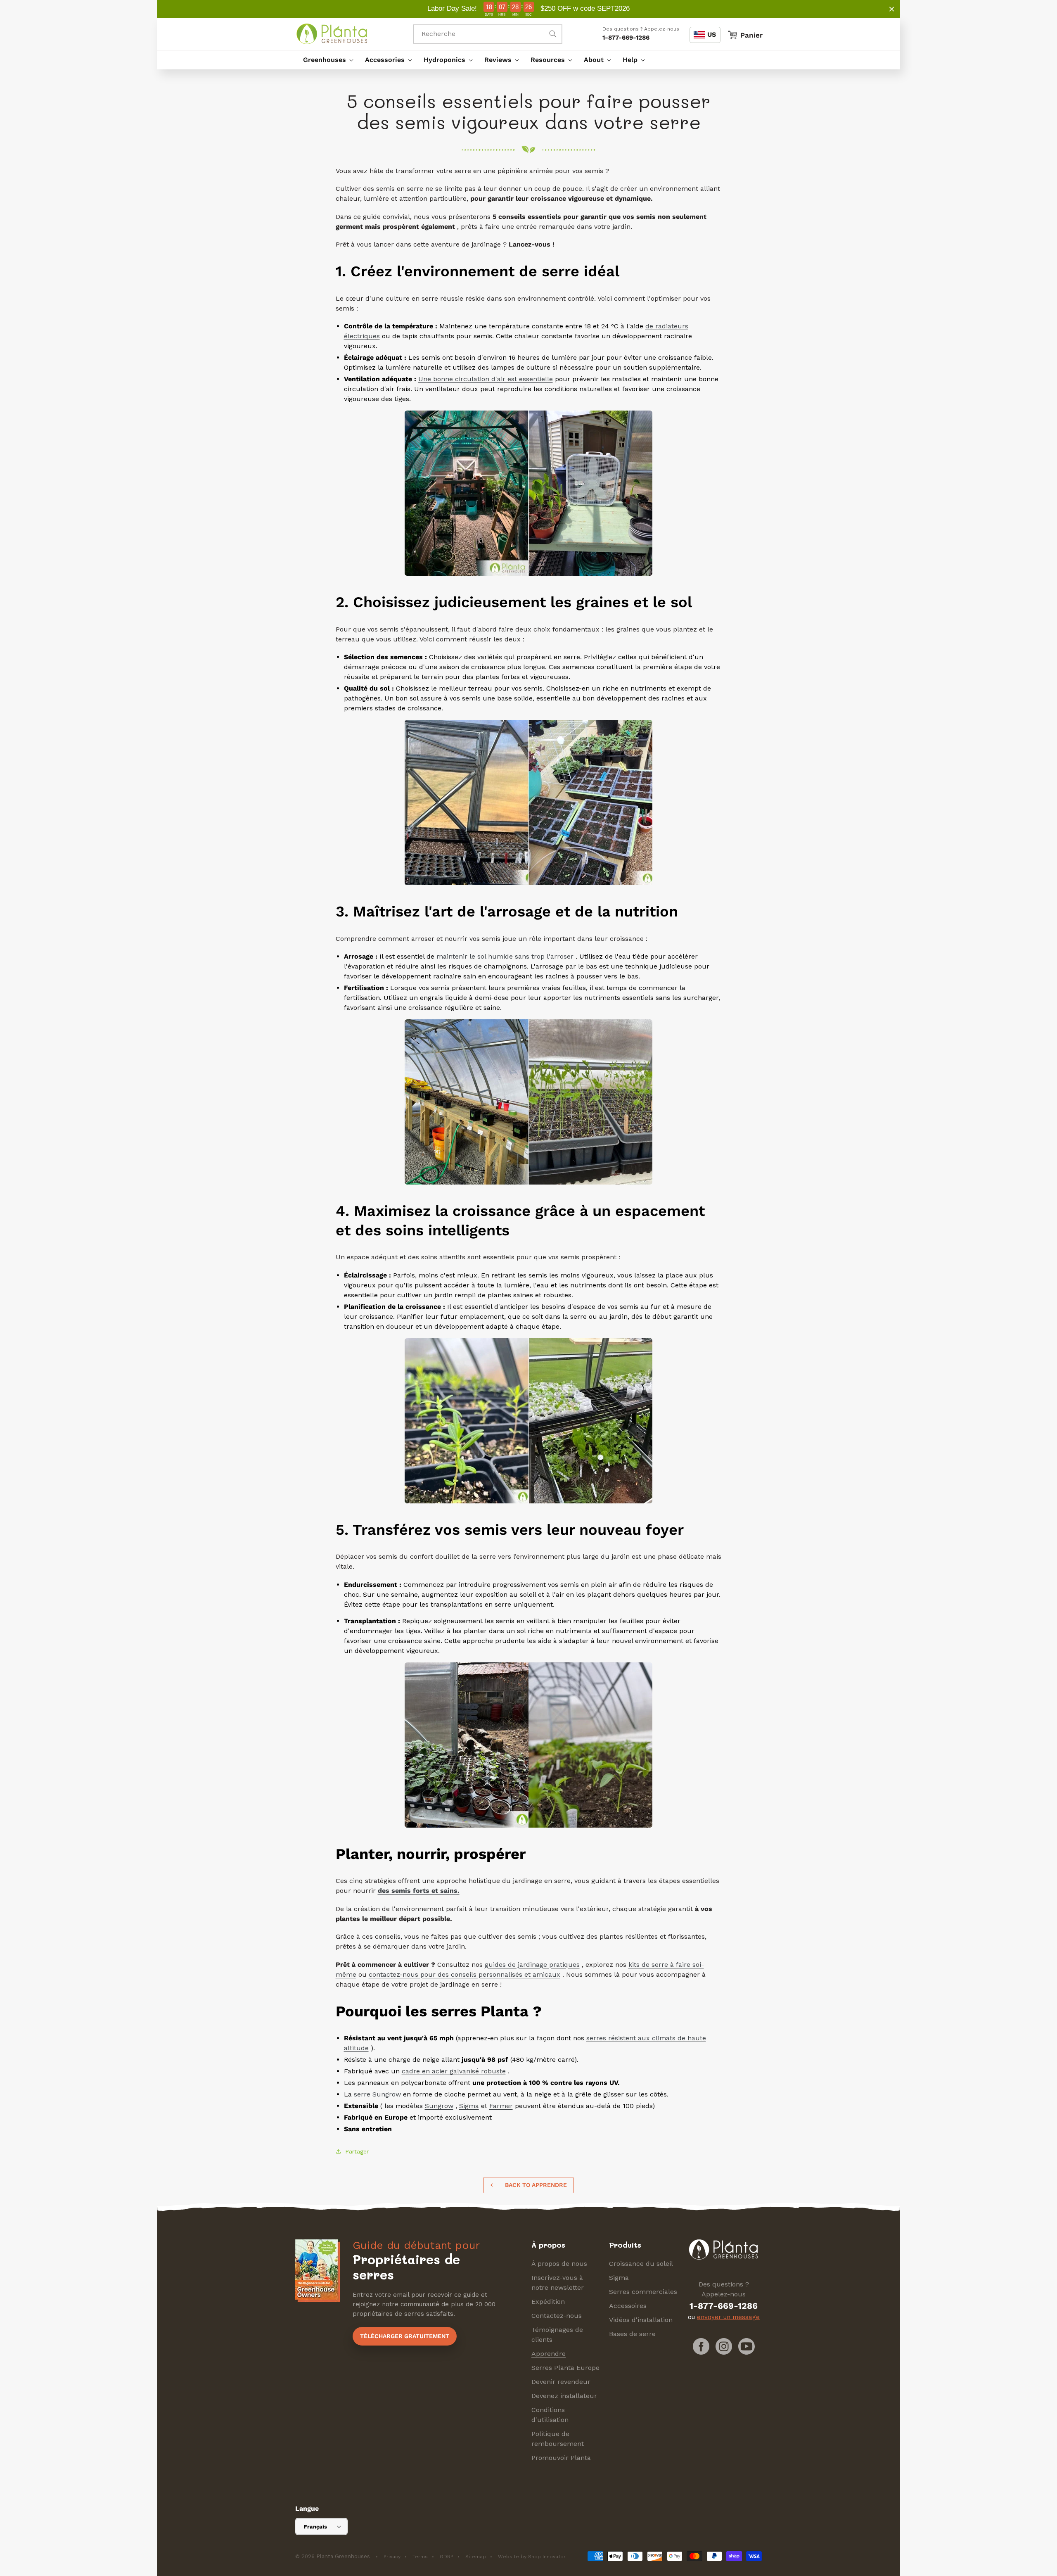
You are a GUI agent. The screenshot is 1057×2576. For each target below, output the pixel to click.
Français (315, 2527)
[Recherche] (553, 34)
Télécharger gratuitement (405, 2336)
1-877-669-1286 (626, 38)
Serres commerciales (643, 2292)
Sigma (619, 2278)
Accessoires (628, 2306)
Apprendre (549, 2354)
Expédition (548, 2302)
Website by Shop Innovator (532, 2557)
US (712, 34)
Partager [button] (357, 2151)
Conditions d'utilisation (550, 2415)
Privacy (392, 2557)
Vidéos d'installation (641, 2320)
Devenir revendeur (561, 2382)
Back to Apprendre (535, 2185)
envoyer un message (728, 2317)
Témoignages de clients (557, 2335)
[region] (528, 9)
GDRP (447, 2557)
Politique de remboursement (558, 2439)
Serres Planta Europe (565, 2368)
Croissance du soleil (641, 2264)
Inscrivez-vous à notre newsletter (558, 2283)
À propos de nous (559, 2264)
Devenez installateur (564, 2396)
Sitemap (476, 2557)
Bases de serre (632, 2334)
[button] (326, 60)
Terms (420, 2557)
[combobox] (488, 34)
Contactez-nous (557, 2316)
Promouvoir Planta (561, 2458)
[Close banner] (892, 9)
